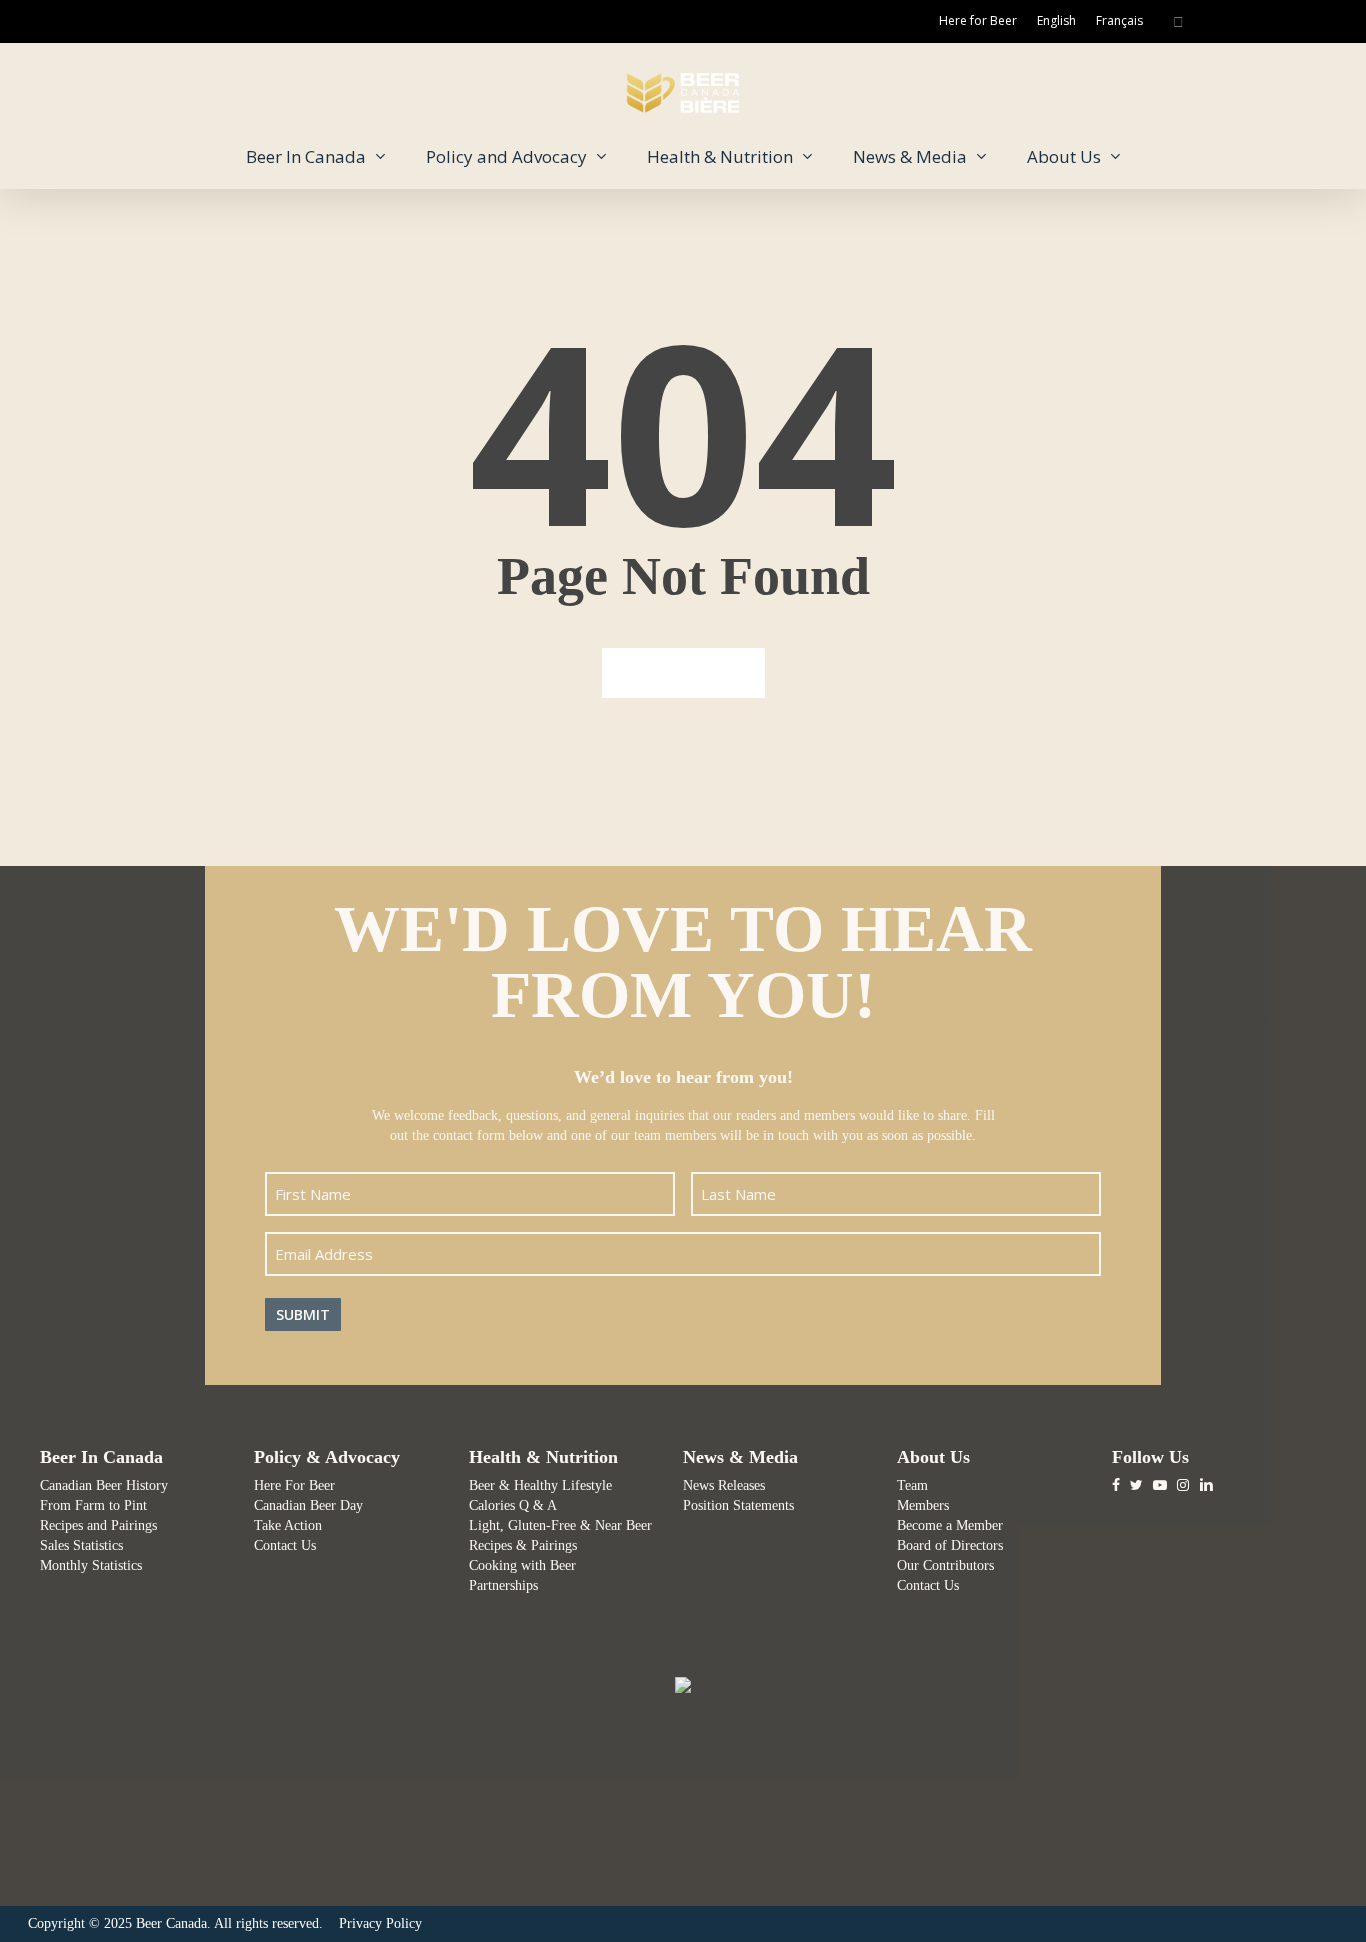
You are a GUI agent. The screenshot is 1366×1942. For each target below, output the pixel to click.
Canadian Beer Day (308, 1505)
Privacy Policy (380, 1923)
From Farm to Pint (93, 1505)
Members (923, 1505)
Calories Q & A (513, 1505)
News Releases (724, 1485)
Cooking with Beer (522, 1565)
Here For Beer (294, 1485)
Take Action (288, 1525)
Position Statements (738, 1505)
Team (912, 1485)
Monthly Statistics (91, 1565)
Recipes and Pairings (98, 1525)
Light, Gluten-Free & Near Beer (560, 1525)
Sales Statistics (81, 1545)
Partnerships (503, 1585)
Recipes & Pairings (523, 1545)
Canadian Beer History (104, 1485)
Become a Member (950, 1525)
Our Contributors (945, 1565)
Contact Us (285, 1545)
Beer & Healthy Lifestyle (540, 1485)
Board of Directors (950, 1545)
